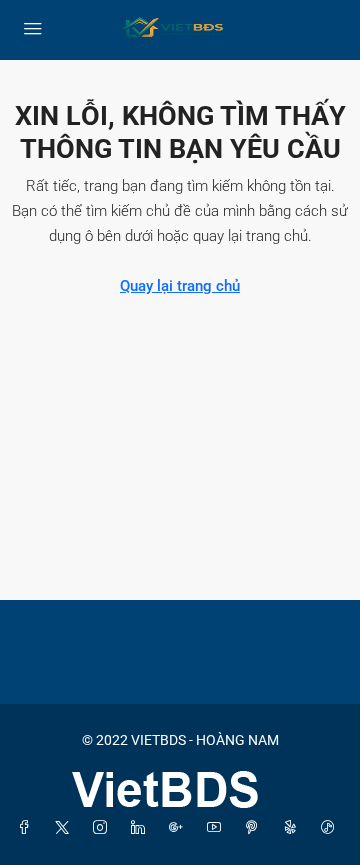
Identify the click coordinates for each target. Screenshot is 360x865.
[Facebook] (28, 828)
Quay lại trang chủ (180, 286)
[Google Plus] (180, 828)
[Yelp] (294, 828)
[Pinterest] (256, 828)
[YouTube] (218, 828)
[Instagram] (104, 828)
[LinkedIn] (142, 828)
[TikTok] (332, 828)
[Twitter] (66, 828)
